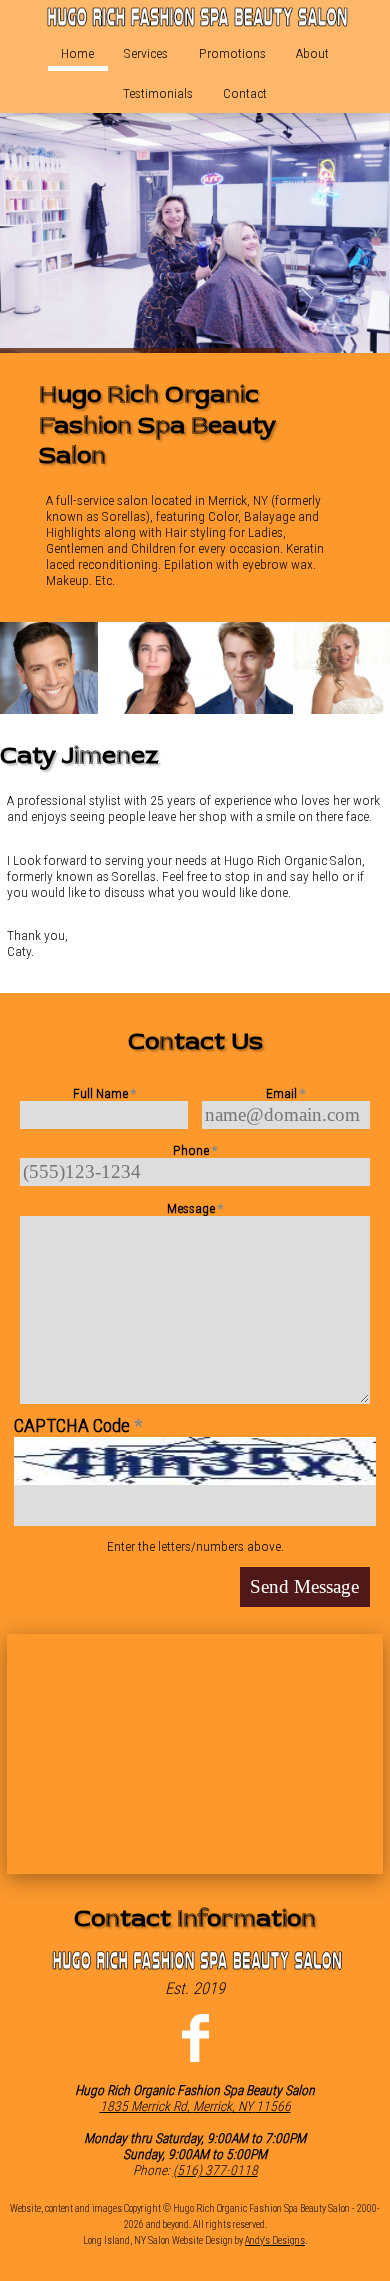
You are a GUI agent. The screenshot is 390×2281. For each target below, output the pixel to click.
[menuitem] (78, 53)
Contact (245, 93)
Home (77, 53)
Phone (195, 1150)
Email (285, 1093)
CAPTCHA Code (78, 1425)
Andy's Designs (275, 2240)
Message (195, 1208)
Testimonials (158, 93)
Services (146, 53)
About (312, 53)
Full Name (104, 1093)
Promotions (232, 53)
